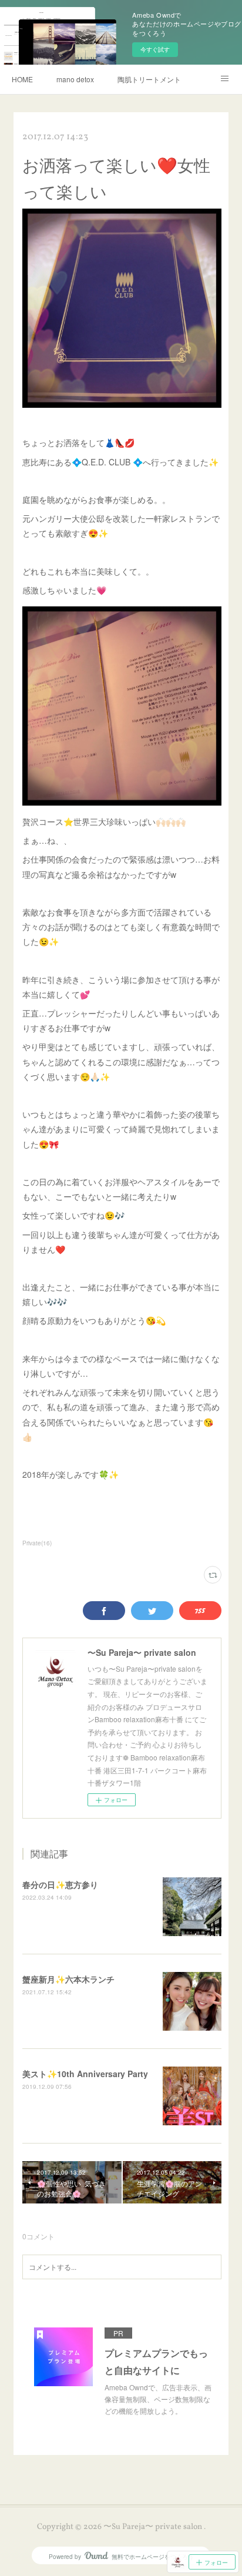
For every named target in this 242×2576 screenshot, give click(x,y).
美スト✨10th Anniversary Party (85, 2074)
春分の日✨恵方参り (60, 1884)
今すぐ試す (155, 49)
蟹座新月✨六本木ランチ (68, 1979)
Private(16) (37, 1543)
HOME (22, 79)
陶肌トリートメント (149, 79)
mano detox (75, 79)
